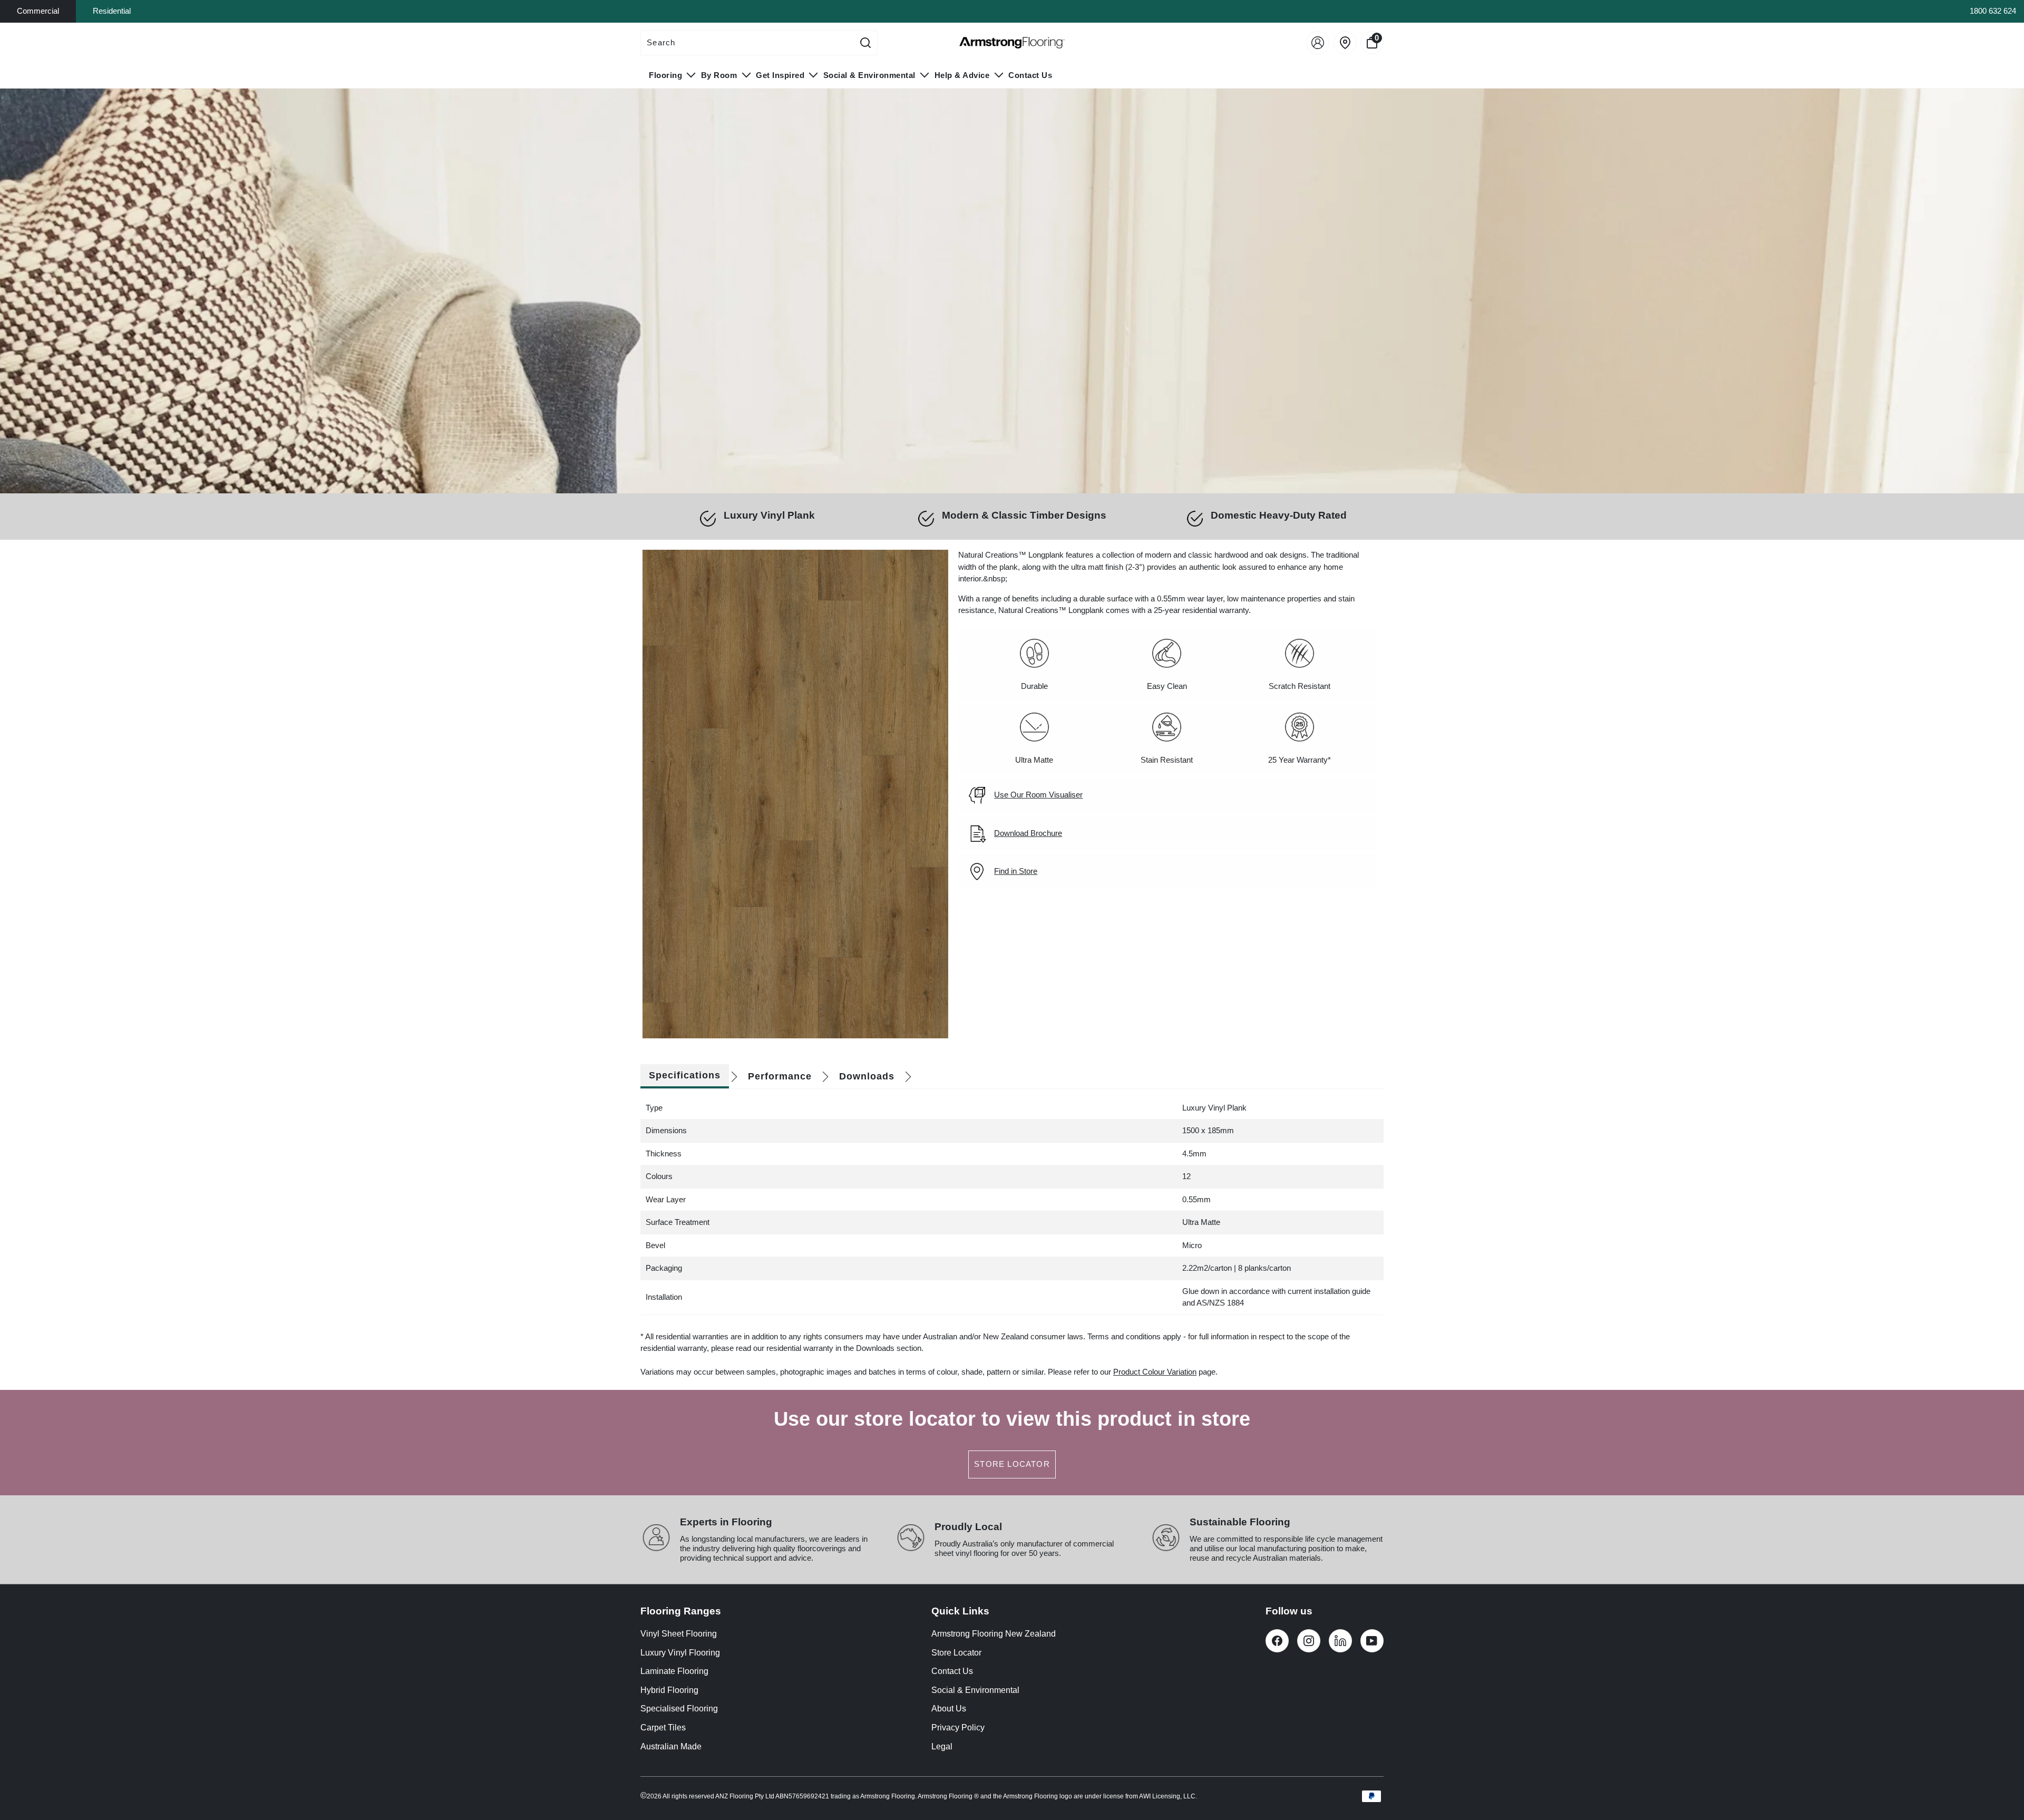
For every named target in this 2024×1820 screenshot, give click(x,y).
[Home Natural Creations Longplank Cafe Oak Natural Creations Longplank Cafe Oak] (1012, 291)
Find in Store (1016, 871)
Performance (780, 1076)
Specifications (685, 1075)
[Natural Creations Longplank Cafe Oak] (795, 794)
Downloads (867, 1076)
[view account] (1318, 43)
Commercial (38, 11)
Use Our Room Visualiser (1038, 795)
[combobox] (747, 43)
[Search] (865, 43)
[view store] (1345, 43)
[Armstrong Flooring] (1012, 43)
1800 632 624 (1993, 11)
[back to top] (2000, 1770)
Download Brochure (1028, 833)
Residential (112, 11)
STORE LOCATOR (1012, 1464)
